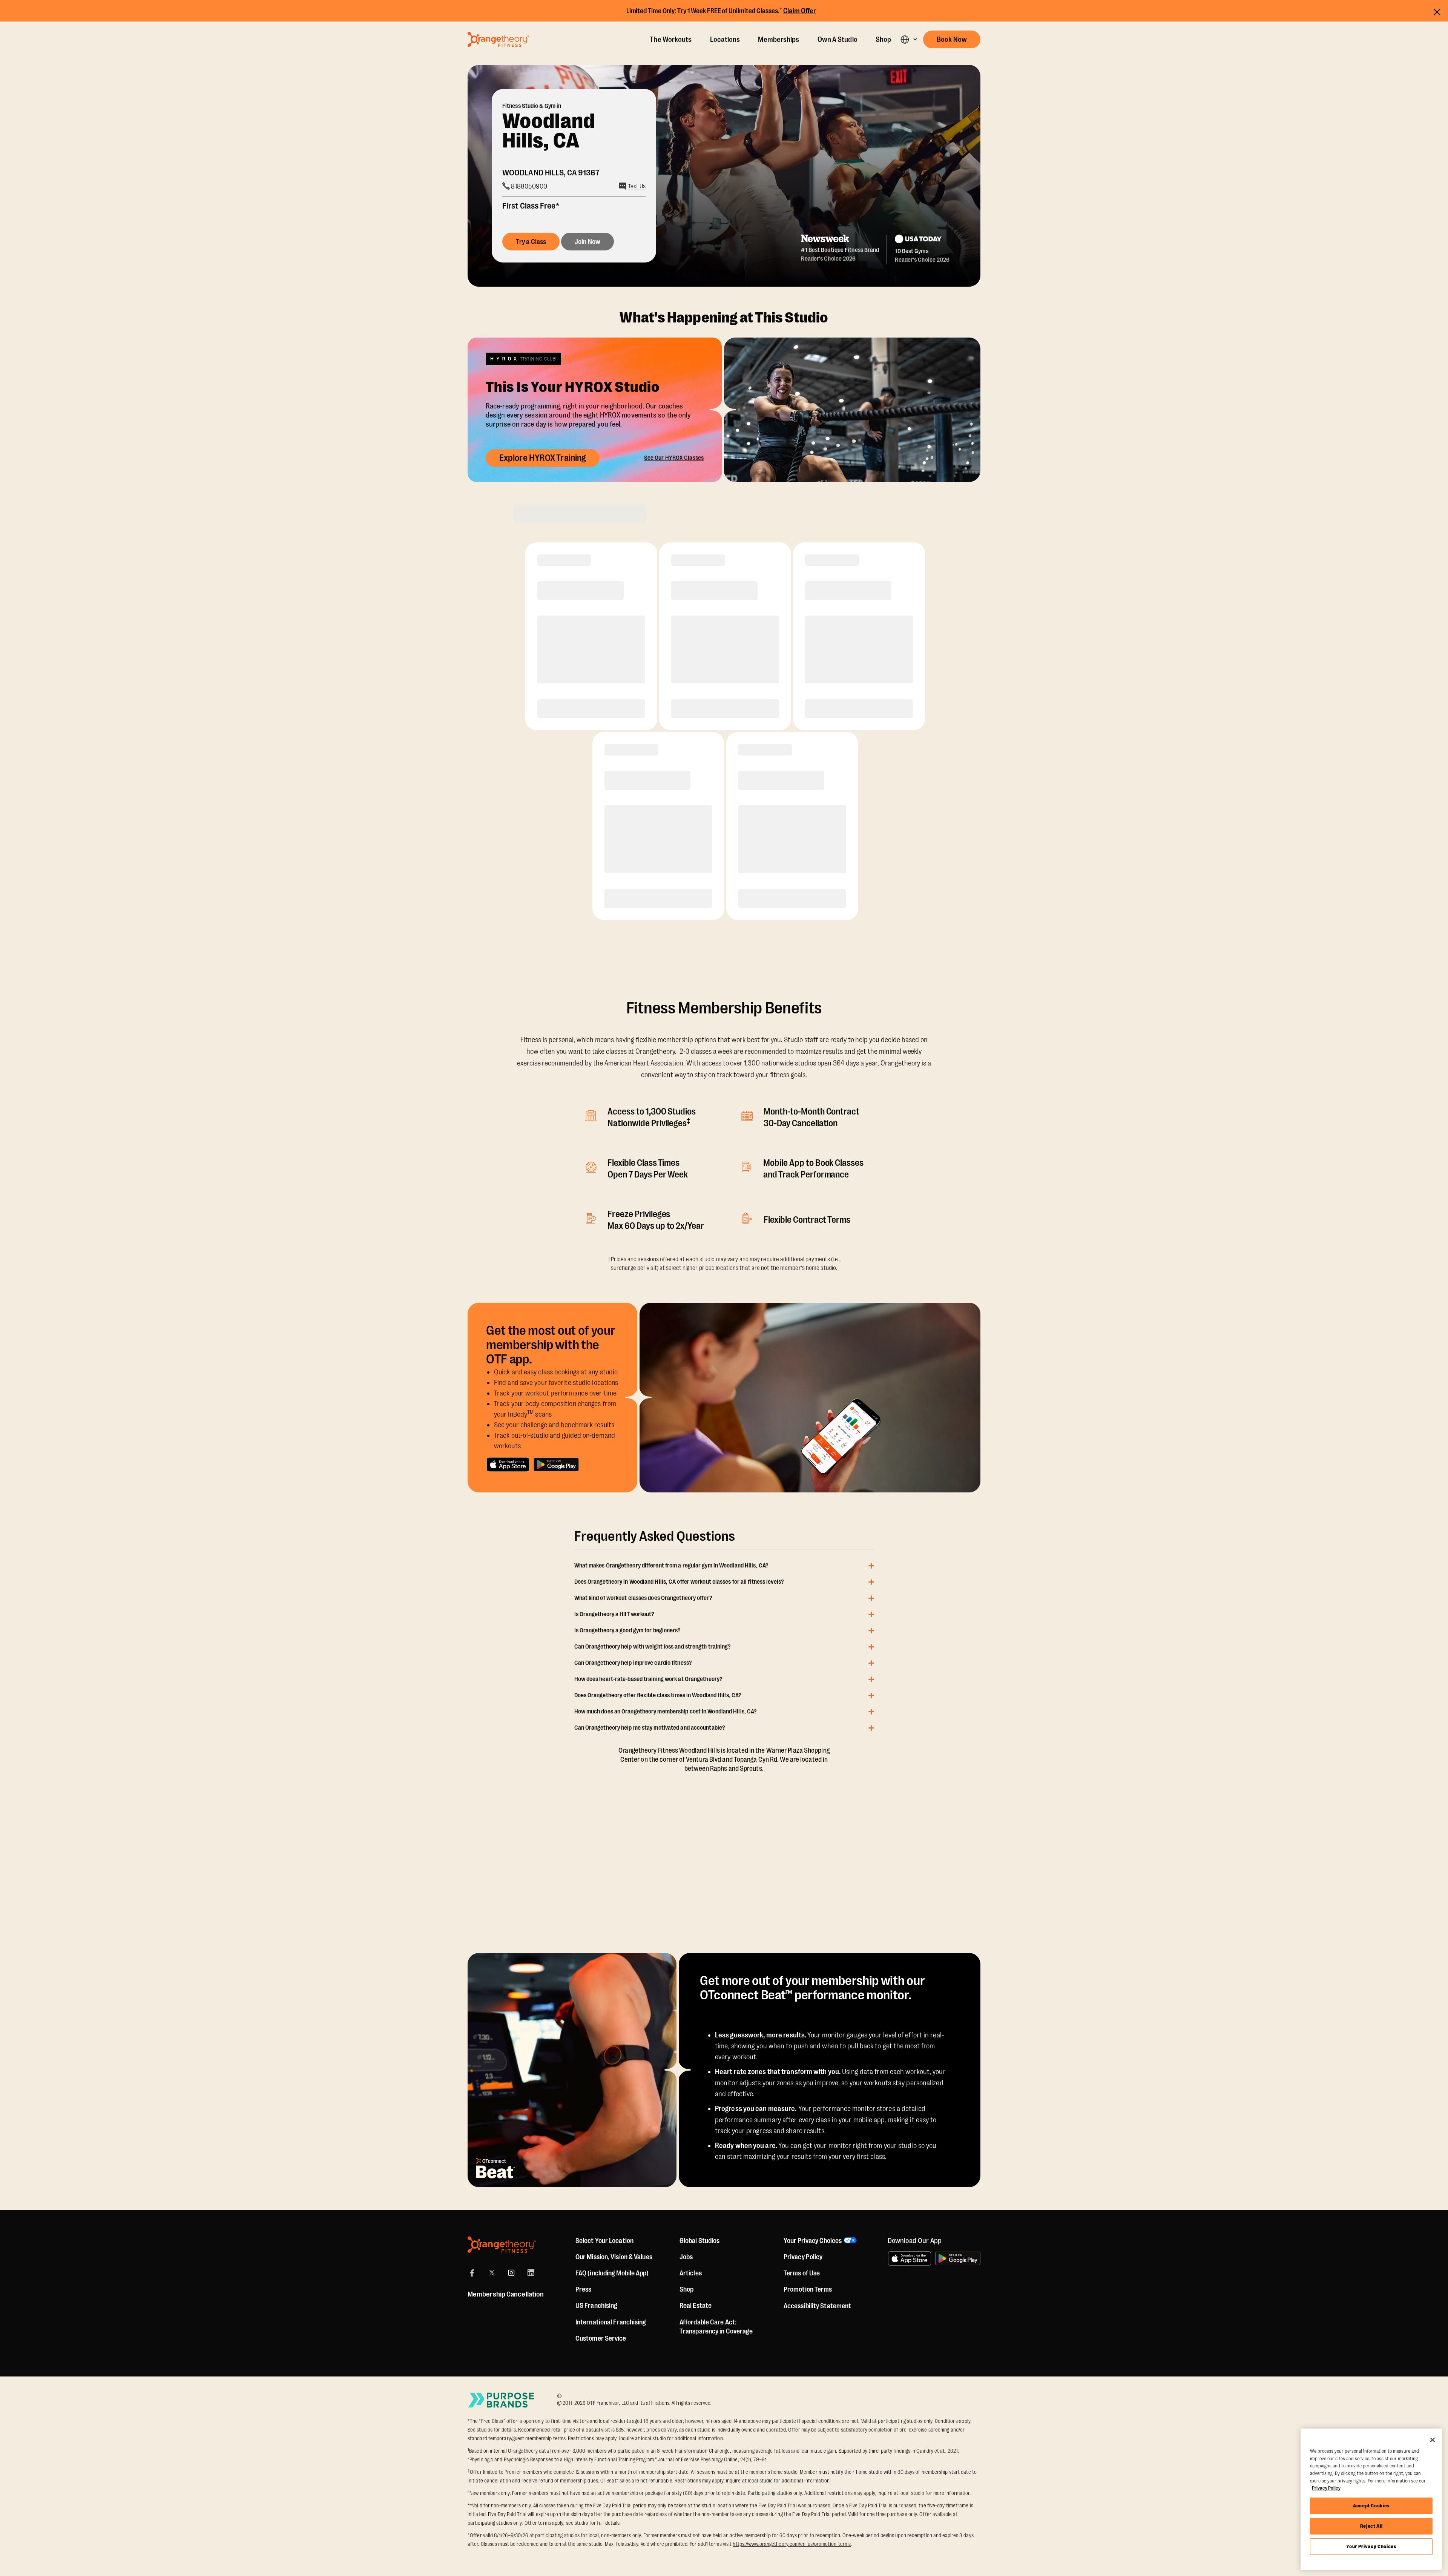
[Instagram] (511, 2273)
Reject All (1371, 2526)
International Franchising (611, 2322)
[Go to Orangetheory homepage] (498, 39)
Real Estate (696, 2306)
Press (584, 2289)
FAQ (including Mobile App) (612, 2273)
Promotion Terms (808, 2289)
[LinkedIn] (531, 2273)
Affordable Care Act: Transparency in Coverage (716, 2327)
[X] (492, 2273)
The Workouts (671, 40)
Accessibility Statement (817, 2306)
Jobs (686, 2257)
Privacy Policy (803, 2257)
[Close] (1433, 2440)
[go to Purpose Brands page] (502, 2400)
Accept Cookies (1371, 2506)
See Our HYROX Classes (674, 458)
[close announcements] (1437, 12)
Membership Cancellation (506, 2294)
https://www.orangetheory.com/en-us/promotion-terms (792, 2544)
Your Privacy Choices (1371, 2546)
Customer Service (601, 2338)
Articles (691, 2273)
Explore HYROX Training (543, 458)
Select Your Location (604, 2241)
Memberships (778, 40)
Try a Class (531, 242)
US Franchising (596, 2306)
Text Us (637, 186)
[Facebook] (472, 2273)
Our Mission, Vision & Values (614, 2257)
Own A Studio (838, 40)
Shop (883, 40)
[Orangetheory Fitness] (502, 2245)
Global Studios (699, 2241)
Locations (725, 40)
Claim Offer (800, 11)
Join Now (587, 242)
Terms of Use (802, 2273)
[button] (909, 39)
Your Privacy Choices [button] (813, 2241)
